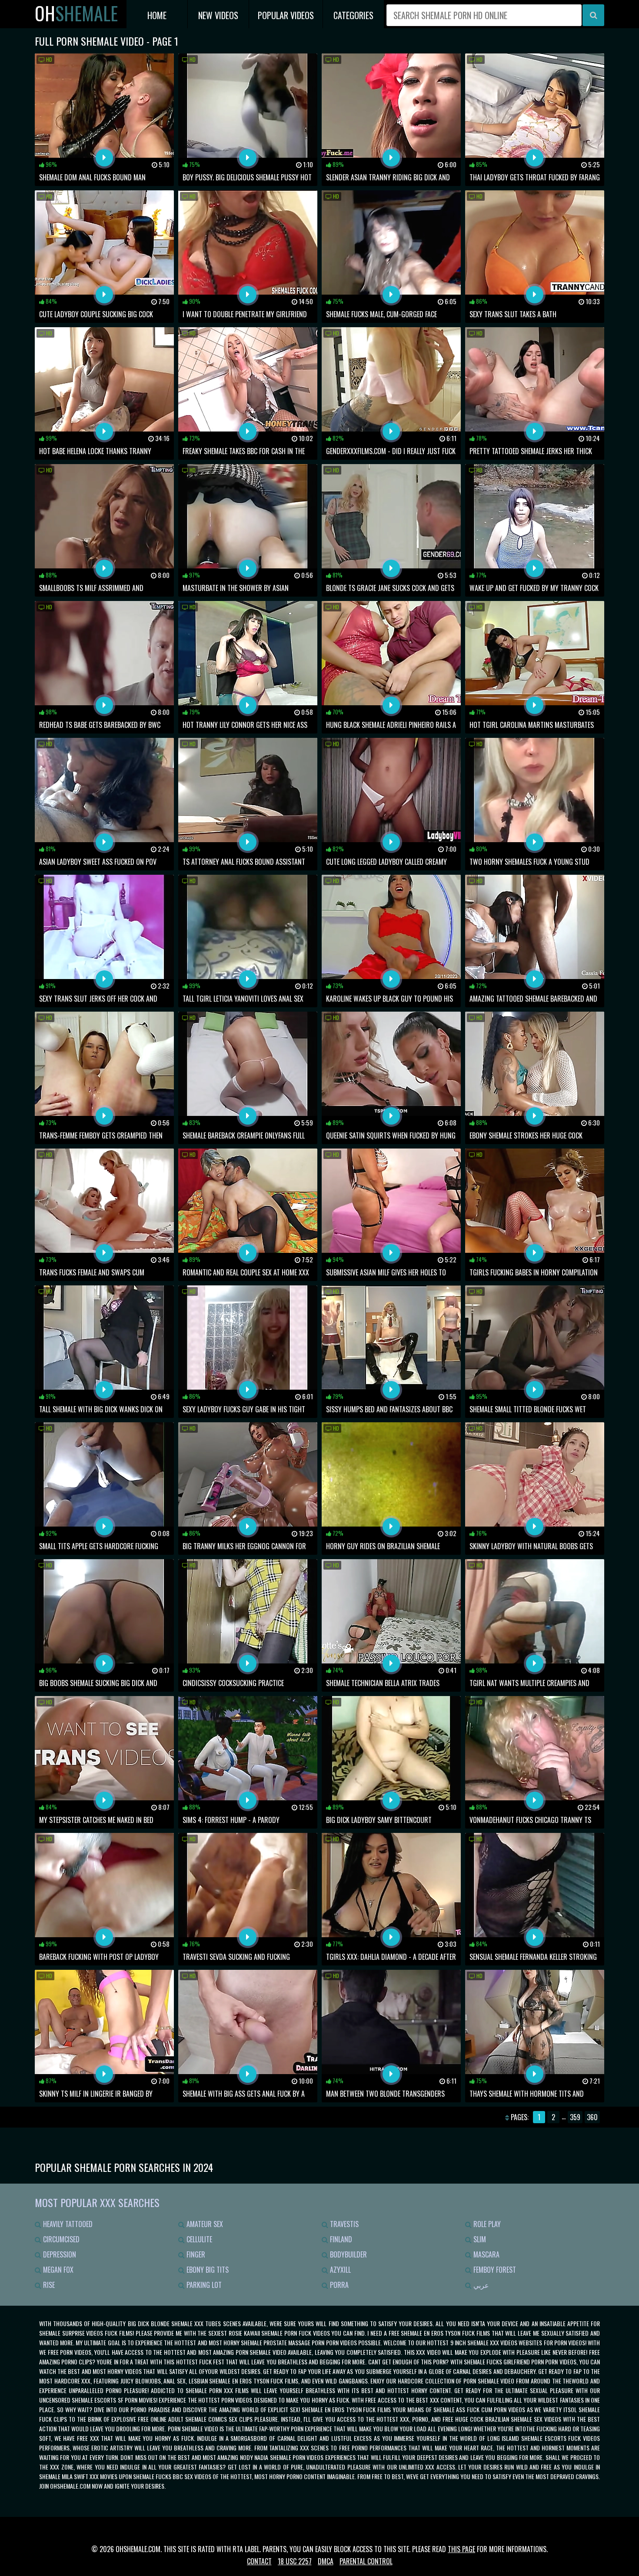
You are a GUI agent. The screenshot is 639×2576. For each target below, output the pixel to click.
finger (195, 2254)
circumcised (60, 2239)
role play (486, 2224)
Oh (76, 13)
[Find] (593, 15)
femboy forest (494, 2270)
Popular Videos (286, 15)
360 (592, 2117)
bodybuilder (348, 2254)
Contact (259, 2561)
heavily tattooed (67, 2224)
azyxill (339, 2270)
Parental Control (366, 2561)
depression (59, 2254)
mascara (486, 2254)
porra (338, 2285)
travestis (343, 2224)
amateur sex (204, 2224)
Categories (353, 15)
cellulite (198, 2239)
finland (340, 2239)
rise (48, 2285)
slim (479, 2239)
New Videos (218, 15)
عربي (480, 2285)
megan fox (57, 2270)
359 (575, 2117)
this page (461, 2549)
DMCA (326, 2561)
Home (157, 15)
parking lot (203, 2285)
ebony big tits (207, 2270)
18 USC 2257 (295, 2561)
